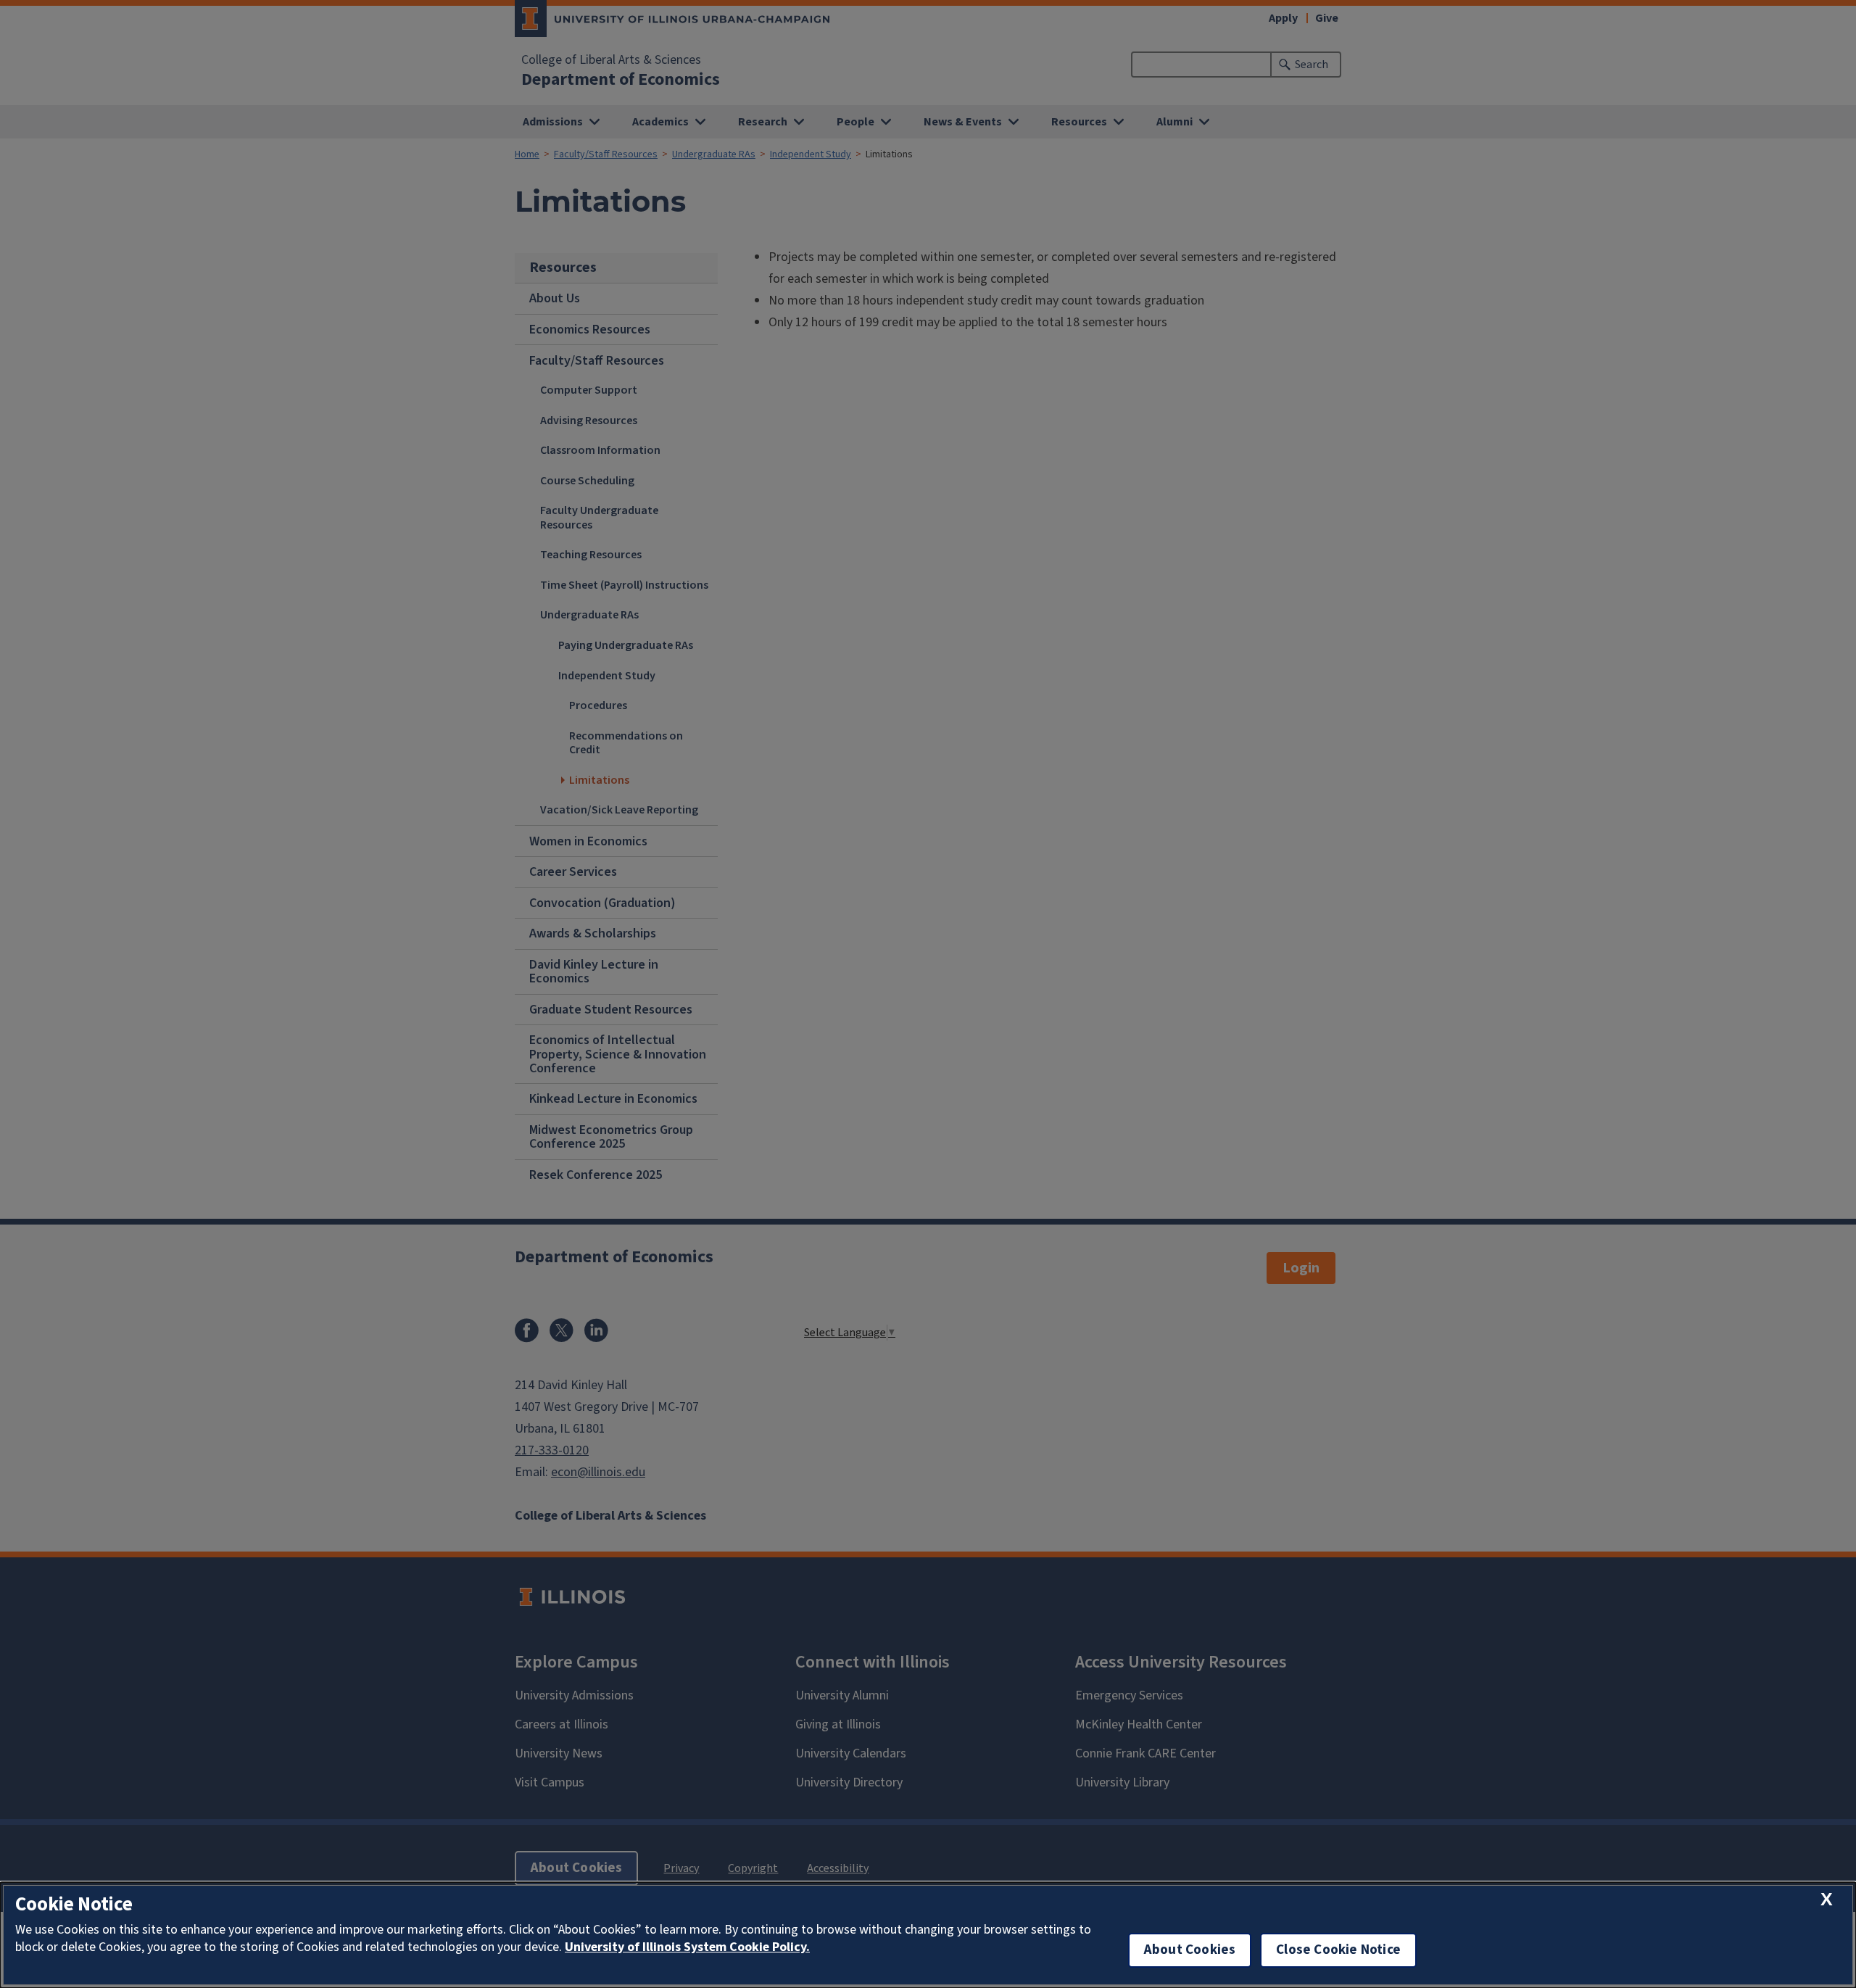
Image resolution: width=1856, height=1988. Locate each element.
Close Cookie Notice (1338, 1950)
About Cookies (1190, 1950)
